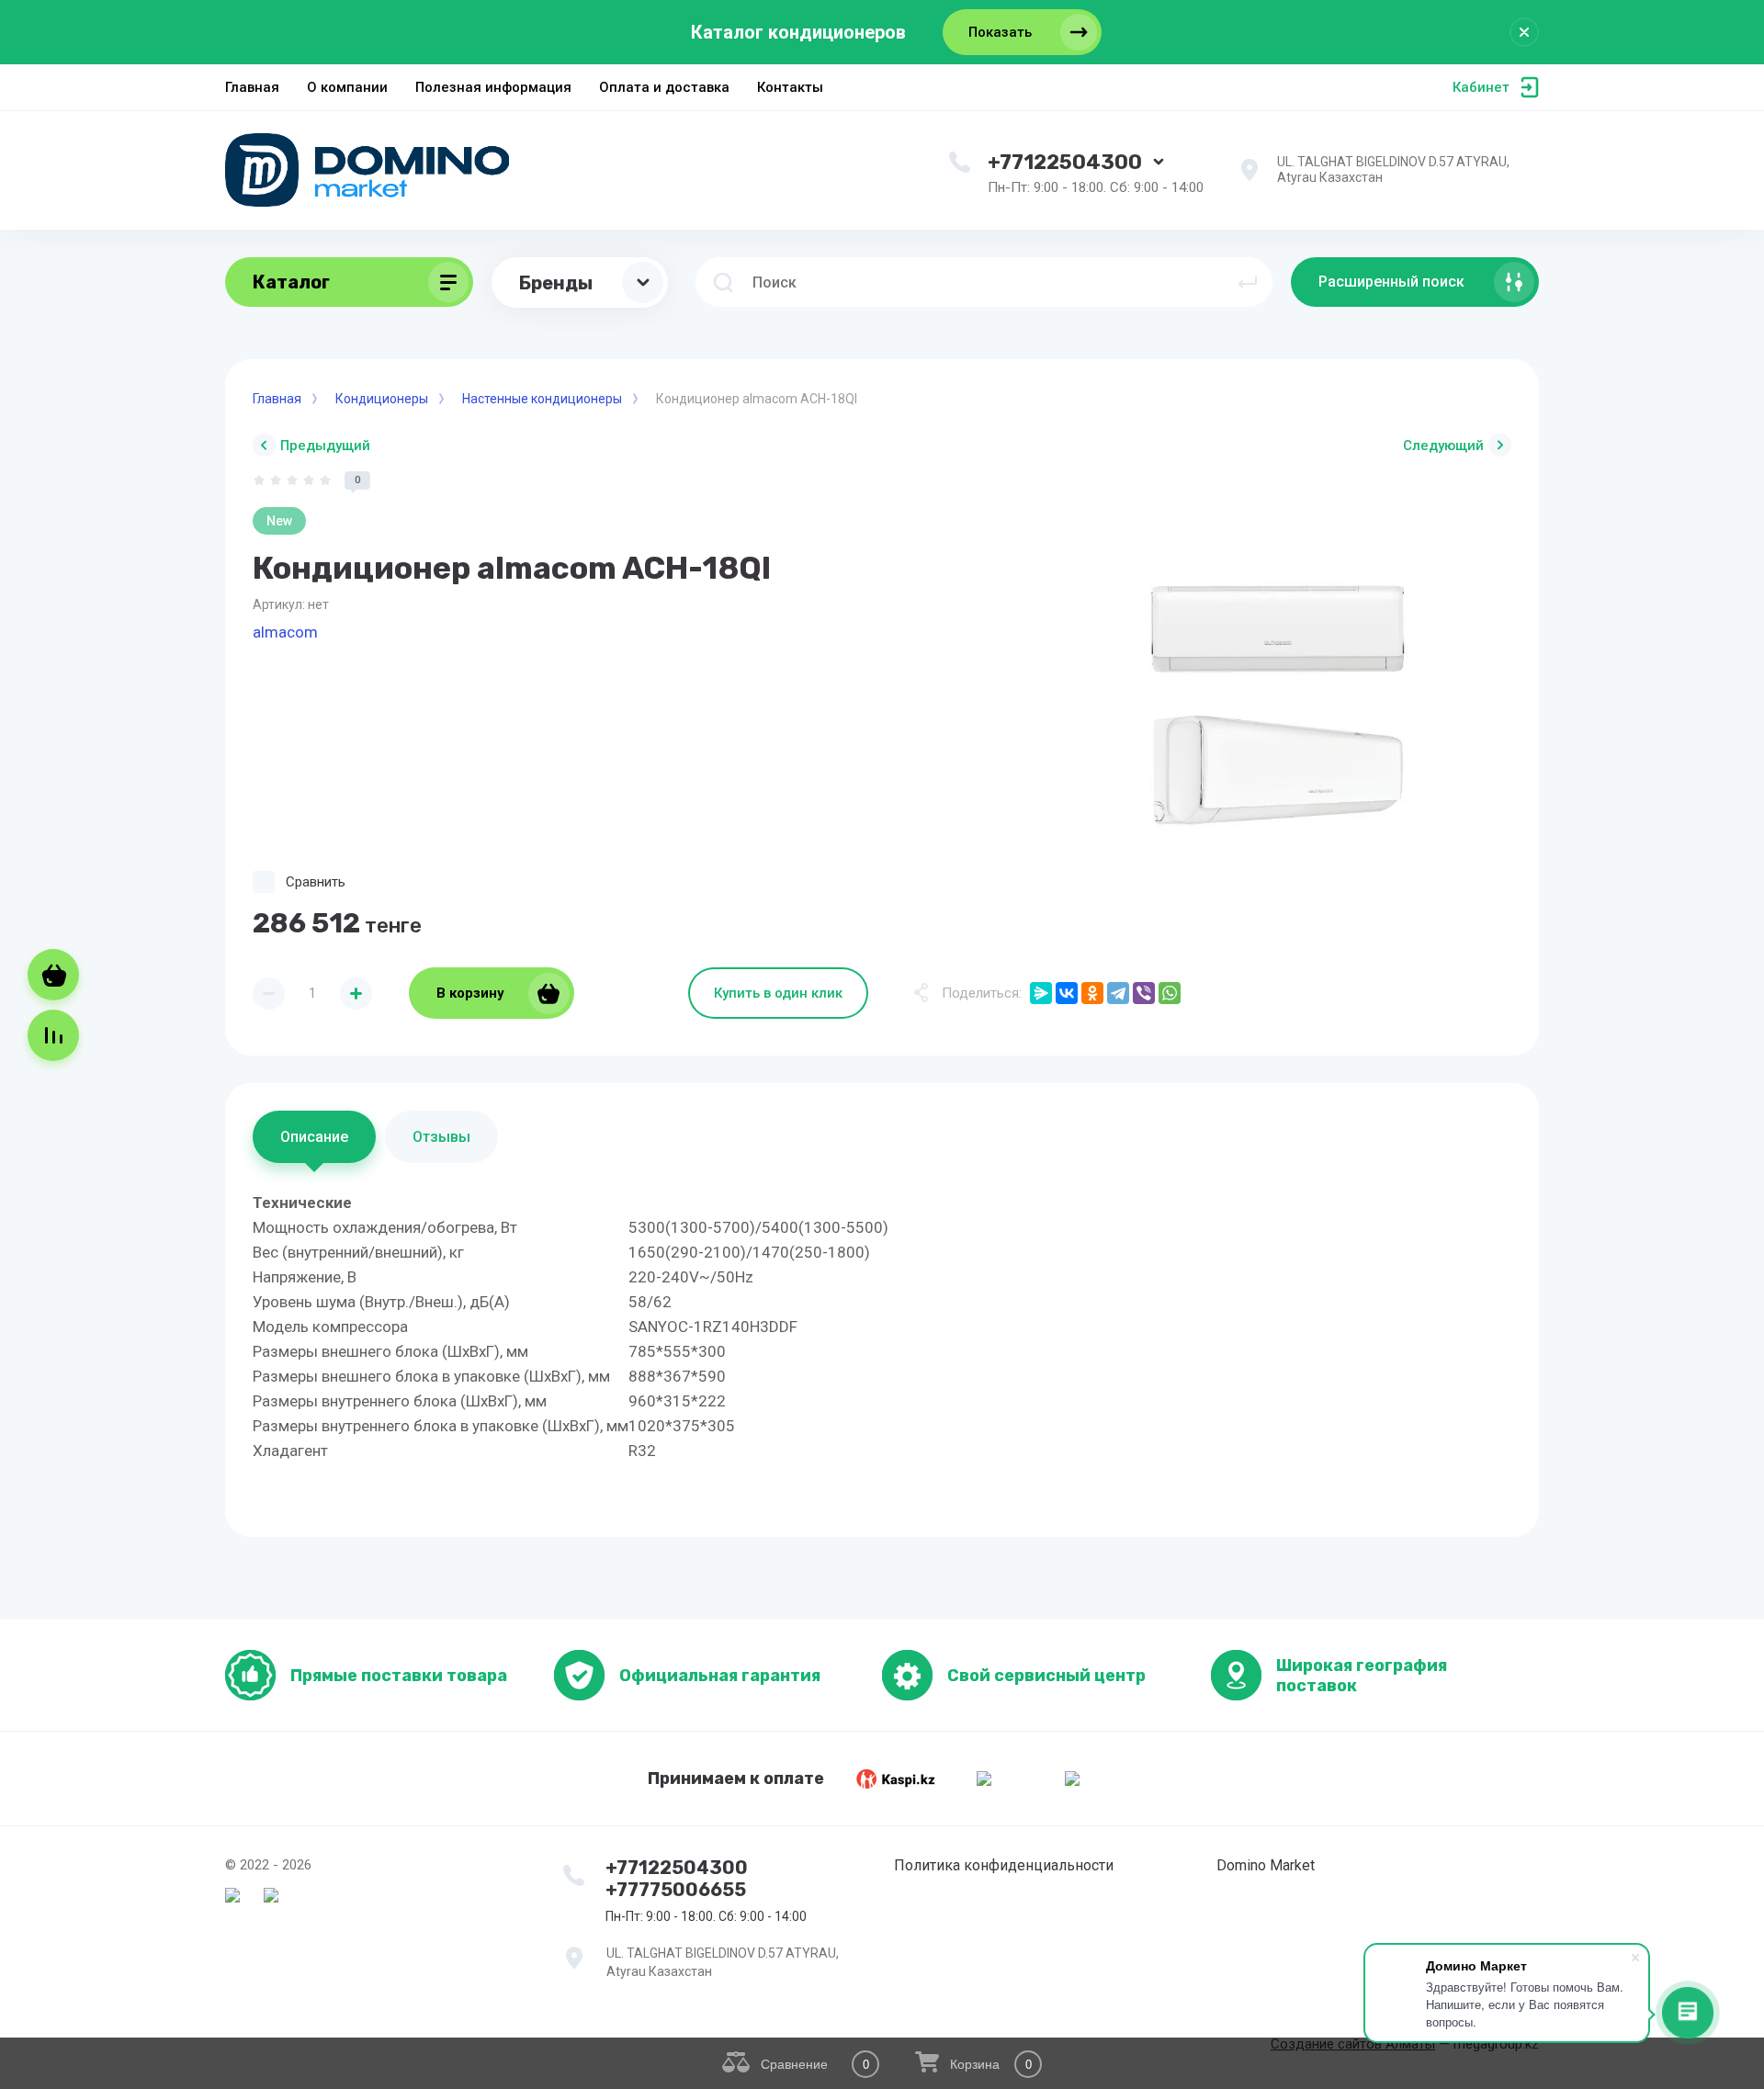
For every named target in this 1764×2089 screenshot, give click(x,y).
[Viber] (1144, 993)
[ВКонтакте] (1067, 993)
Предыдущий (325, 446)
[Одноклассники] (1092, 993)
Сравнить (316, 882)
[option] (1277, 706)
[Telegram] (1118, 993)
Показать (1000, 32)
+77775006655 (676, 1890)
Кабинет (1481, 87)
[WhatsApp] (1170, 993)
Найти (1248, 282)
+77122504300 (1065, 162)
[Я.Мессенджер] (1041, 993)
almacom (285, 632)
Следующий (1443, 446)
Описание (314, 1137)
